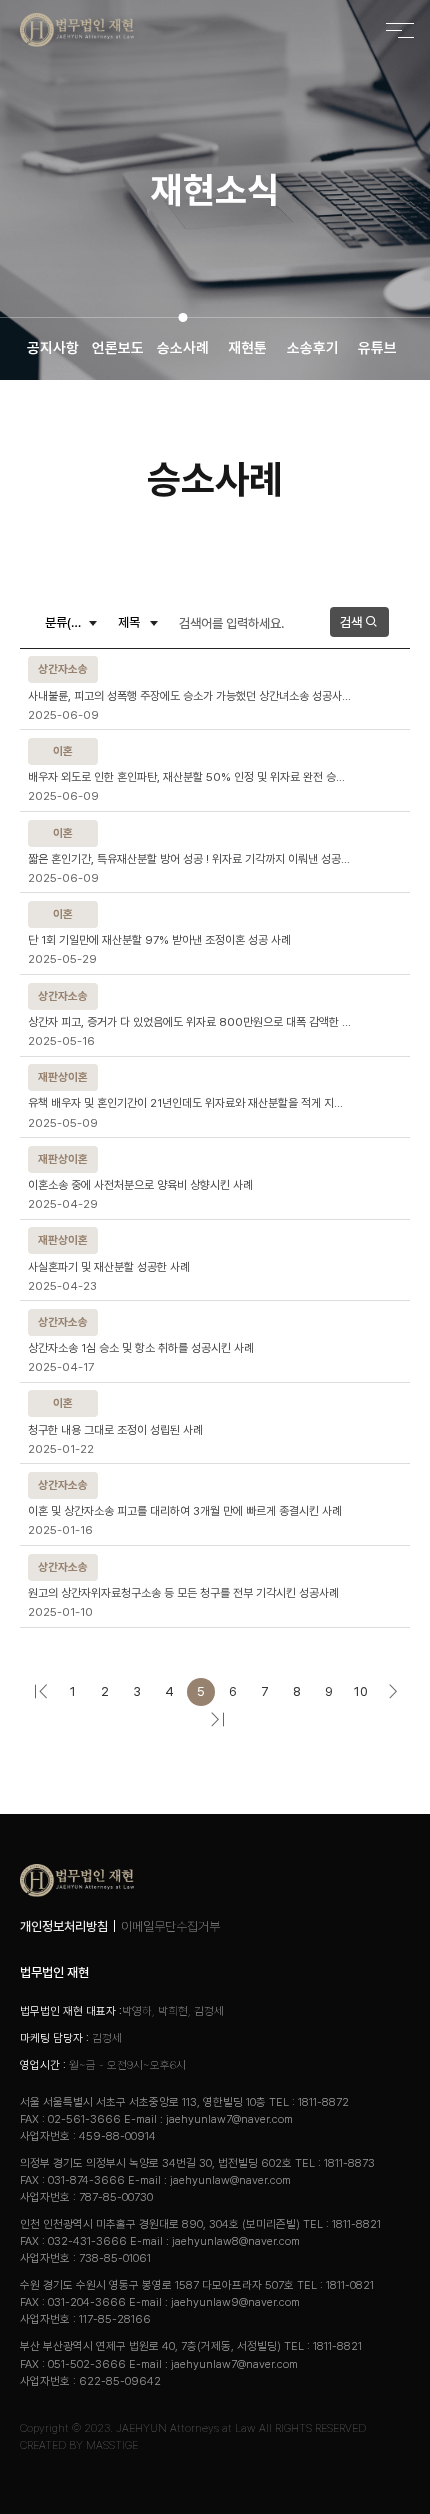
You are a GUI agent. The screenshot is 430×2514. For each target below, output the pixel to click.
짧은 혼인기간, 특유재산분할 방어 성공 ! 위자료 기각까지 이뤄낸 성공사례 (190, 859)
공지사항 (53, 348)
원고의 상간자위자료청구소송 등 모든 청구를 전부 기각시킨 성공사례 (183, 1593)
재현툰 (247, 348)
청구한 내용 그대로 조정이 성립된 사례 (115, 1430)
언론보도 (118, 348)
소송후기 (313, 348)
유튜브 (377, 348)
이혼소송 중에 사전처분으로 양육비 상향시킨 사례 (140, 1185)
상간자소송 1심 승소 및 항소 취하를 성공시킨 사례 (141, 1348)
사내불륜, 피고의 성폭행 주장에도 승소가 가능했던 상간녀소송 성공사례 (190, 696)
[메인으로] (77, 30)
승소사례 (183, 348)
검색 (352, 622)
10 (361, 1691)
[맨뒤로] (217, 1720)
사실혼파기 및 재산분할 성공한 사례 (109, 1267)
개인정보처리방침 (64, 1926)
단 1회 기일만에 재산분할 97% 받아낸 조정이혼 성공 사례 (159, 940)
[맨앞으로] (41, 1692)
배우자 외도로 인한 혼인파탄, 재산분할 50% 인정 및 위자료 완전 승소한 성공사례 (190, 777)
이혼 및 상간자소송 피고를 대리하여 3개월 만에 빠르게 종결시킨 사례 (185, 1511)
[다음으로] (393, 1692)
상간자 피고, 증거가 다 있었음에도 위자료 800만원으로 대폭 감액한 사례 (190, 1022)
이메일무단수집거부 (170, 1926)
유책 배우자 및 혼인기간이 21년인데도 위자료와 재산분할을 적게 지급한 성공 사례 (190, 1103)
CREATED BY (79, 2445)
